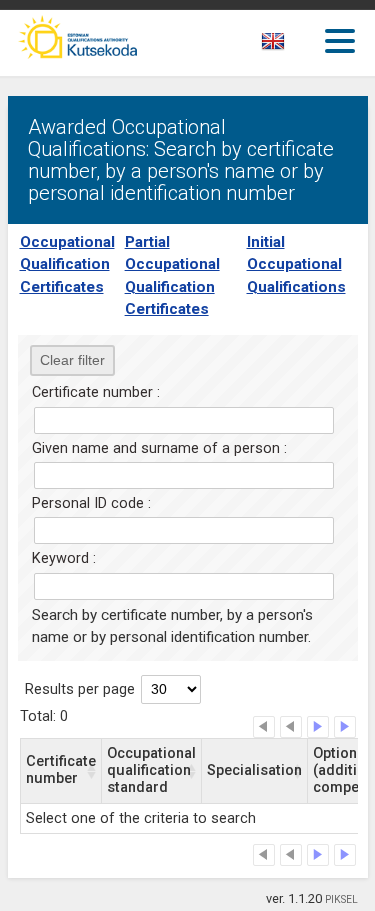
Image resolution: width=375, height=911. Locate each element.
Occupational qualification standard (151, 770)
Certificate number (61, 770)
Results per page (80, 689)
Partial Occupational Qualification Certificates (172, 275)
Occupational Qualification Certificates (67, 264)
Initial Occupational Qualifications (296, 264)
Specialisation (254, 770)
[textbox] (291, 45)
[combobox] (295, 47)
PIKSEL (341, 899)
